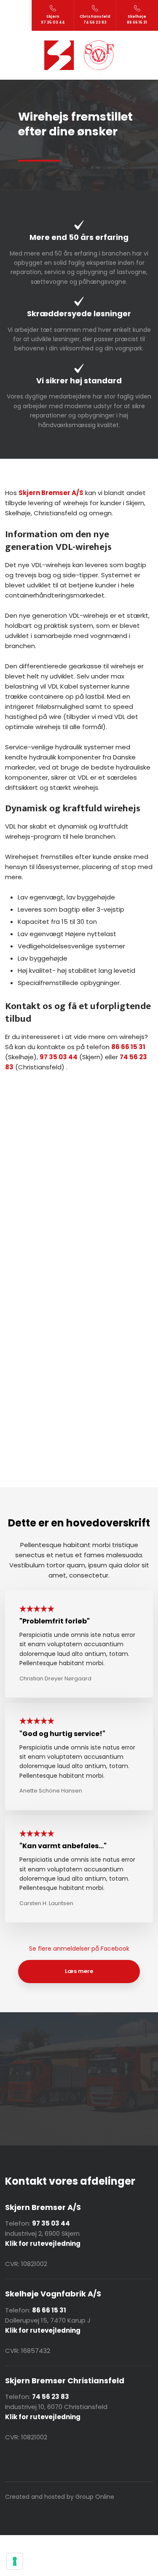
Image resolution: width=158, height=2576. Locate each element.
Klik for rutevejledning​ (43, 2244)
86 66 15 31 (128, 1047)
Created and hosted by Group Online (60, 2497)
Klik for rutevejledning (43, 2330)
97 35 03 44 (59, 1057)
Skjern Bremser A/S (51, 493)
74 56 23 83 (51, 2397)
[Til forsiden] (79, 55)
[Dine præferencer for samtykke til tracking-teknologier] (15, 2561)
